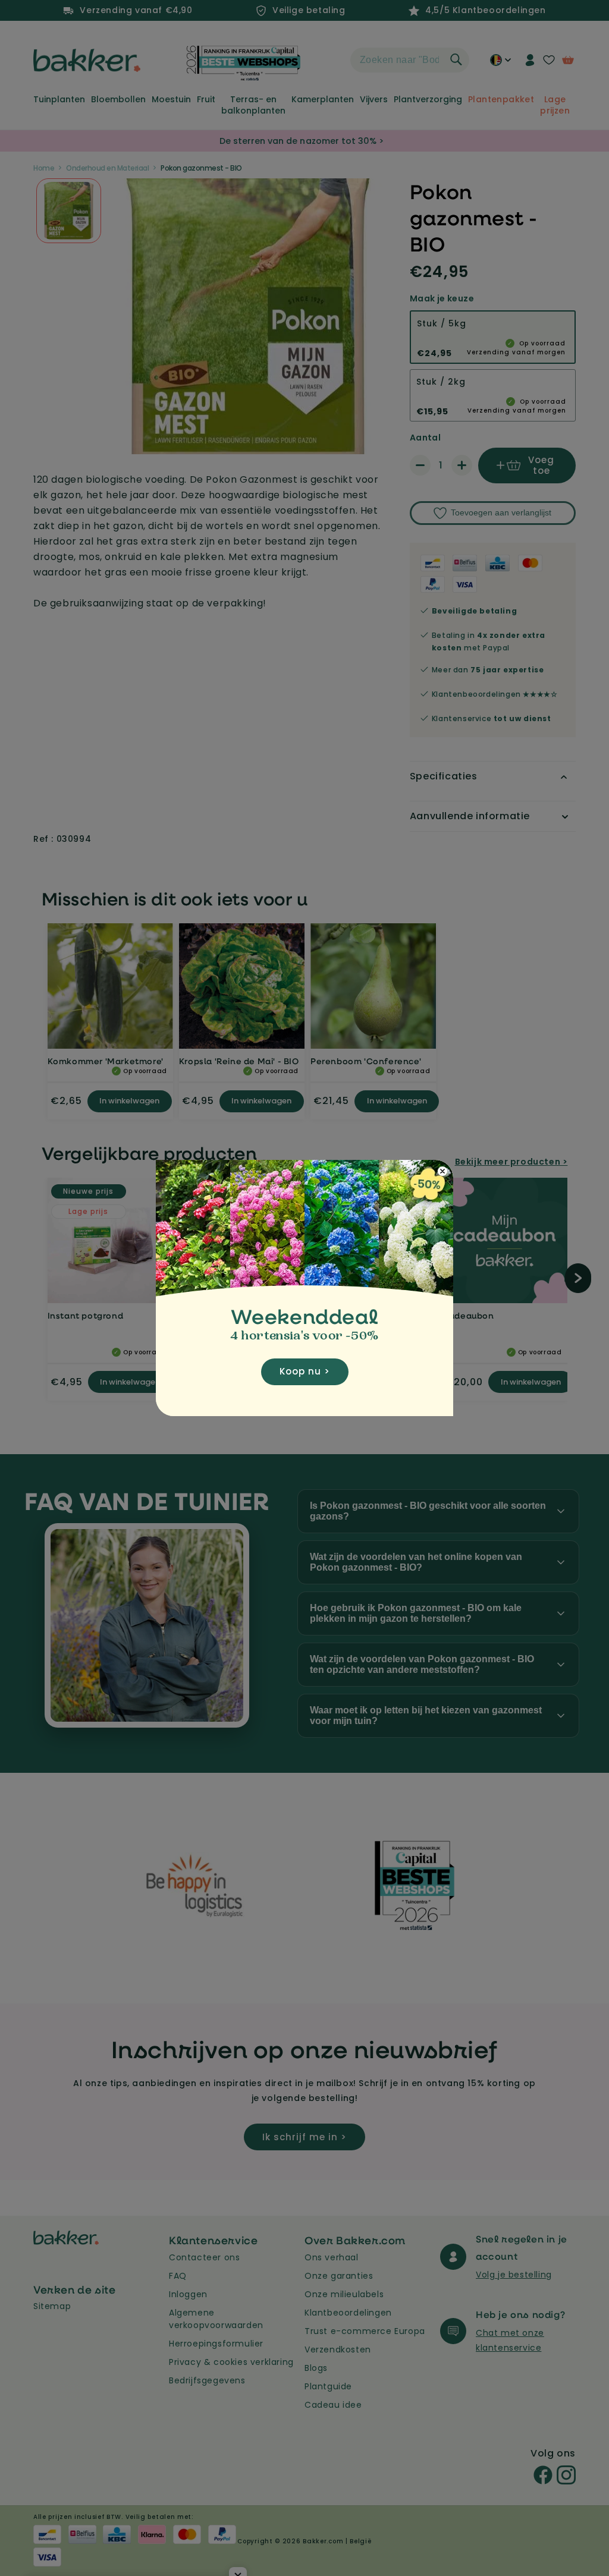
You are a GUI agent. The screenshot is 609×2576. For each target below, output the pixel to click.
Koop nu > (305, 1371)
